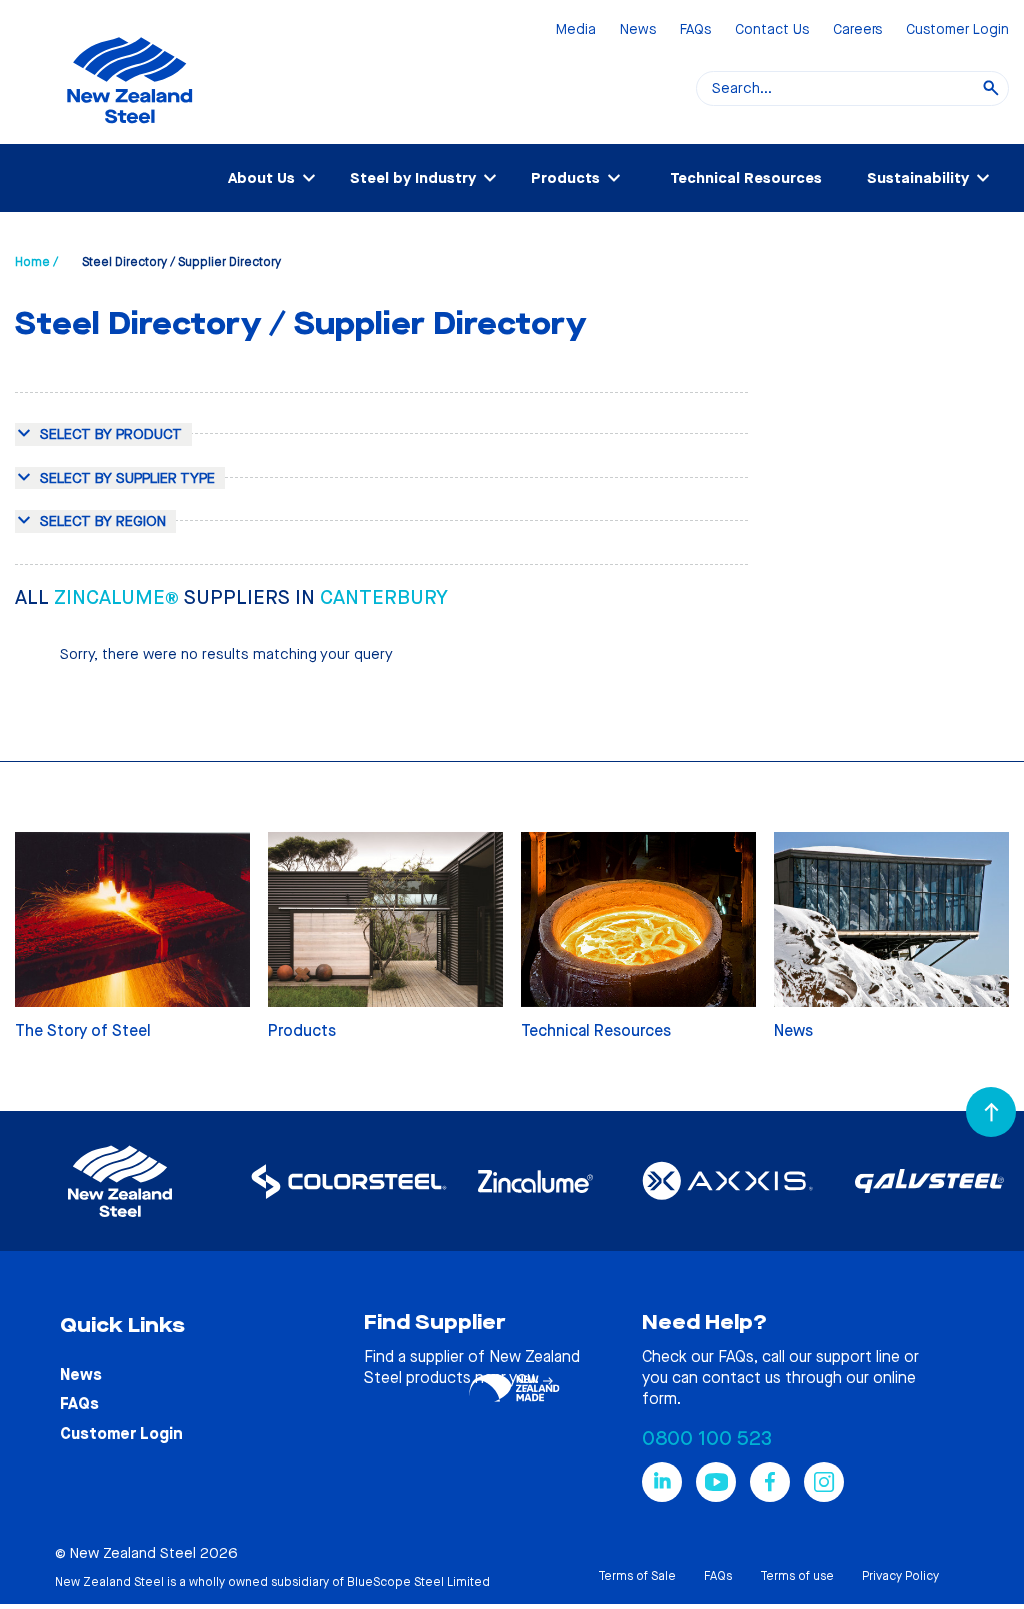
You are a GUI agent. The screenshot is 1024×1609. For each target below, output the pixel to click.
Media (576, 30)
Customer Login (957, 30)
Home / (36, 262)
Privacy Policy (900, 1576)
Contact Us (772, 30)
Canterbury (384, 597)
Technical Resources (746, 178)
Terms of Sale (637, 1576)
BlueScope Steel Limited (418, 1582)
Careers (857, 30)
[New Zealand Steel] (129, 135)
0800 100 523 (707, 1438)
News (638, 30)
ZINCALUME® (119, 597)
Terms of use (797, 1576)
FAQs (695, 30)
